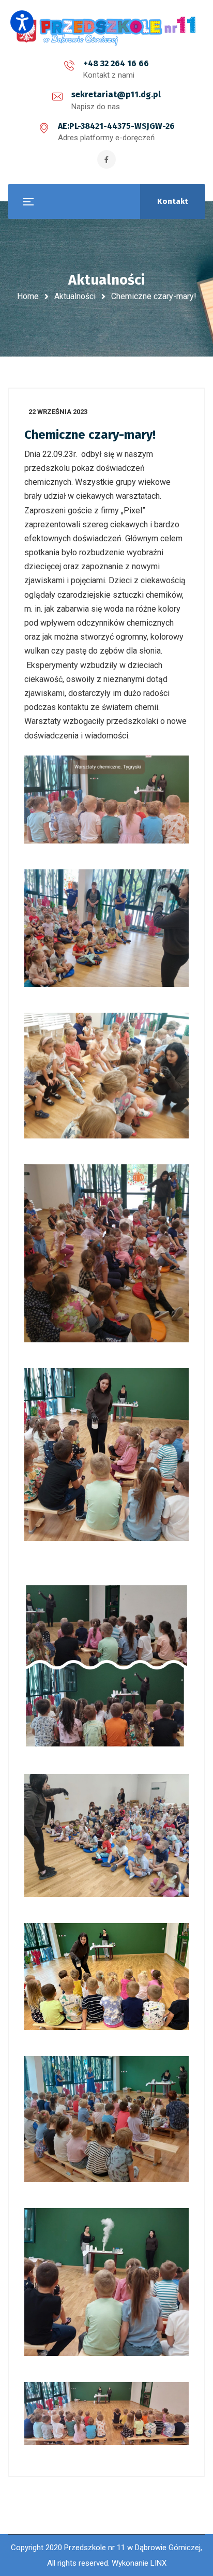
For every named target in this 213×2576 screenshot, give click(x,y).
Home (28, 296)
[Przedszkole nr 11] (106, 31)
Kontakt (173, 201)
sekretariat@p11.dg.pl (116, 94)
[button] (22, 22)
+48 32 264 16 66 (116, 63)
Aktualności (75, 296)
